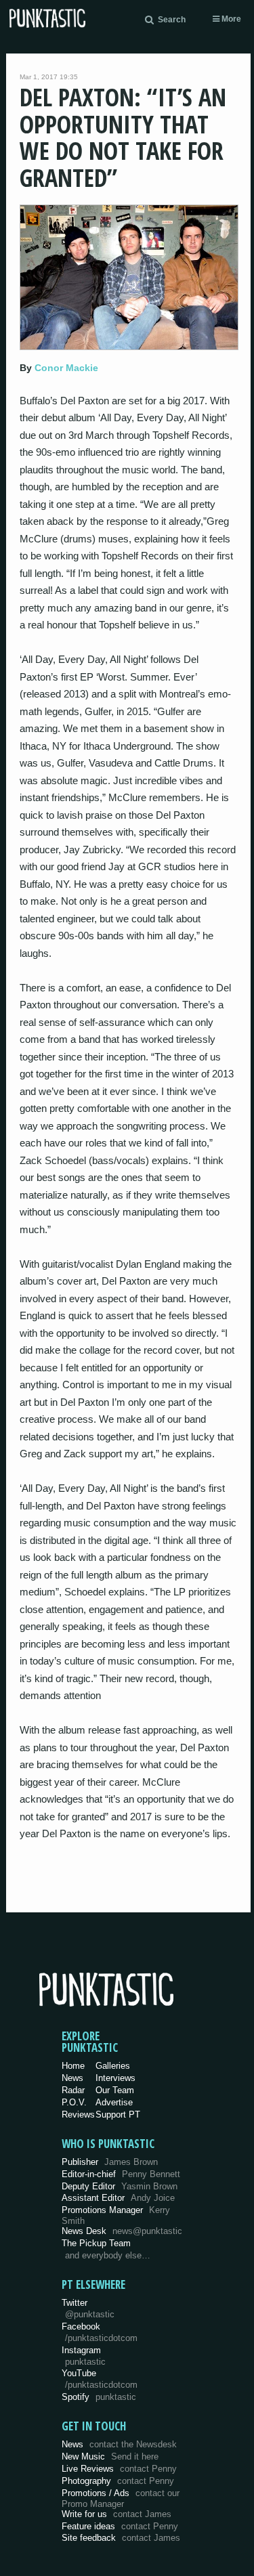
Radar (73, 2090)
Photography (118, 2481)
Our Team (115, 2090)
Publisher (110, 2162)
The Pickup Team (96, 2243)
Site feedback (121, 2538)
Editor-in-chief (121, 2174)
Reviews (78, 2115)
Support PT (118, 2115)
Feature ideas (120, 2526)
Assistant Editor (118, 2198)
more (230, 19)
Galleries (113, 2066)
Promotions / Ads (121, 2498)
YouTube (100, 2379)
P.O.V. (74, 2102)
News (72, 2078)
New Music (110, 2456)
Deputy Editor (120, 2186)
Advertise (114, 2102)
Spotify (99, 2397)
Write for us (117, 2514)
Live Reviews (119, 2469)
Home (73, 2066)
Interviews (115, 2078)
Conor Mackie (66, 368)
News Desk (122, 2231)
